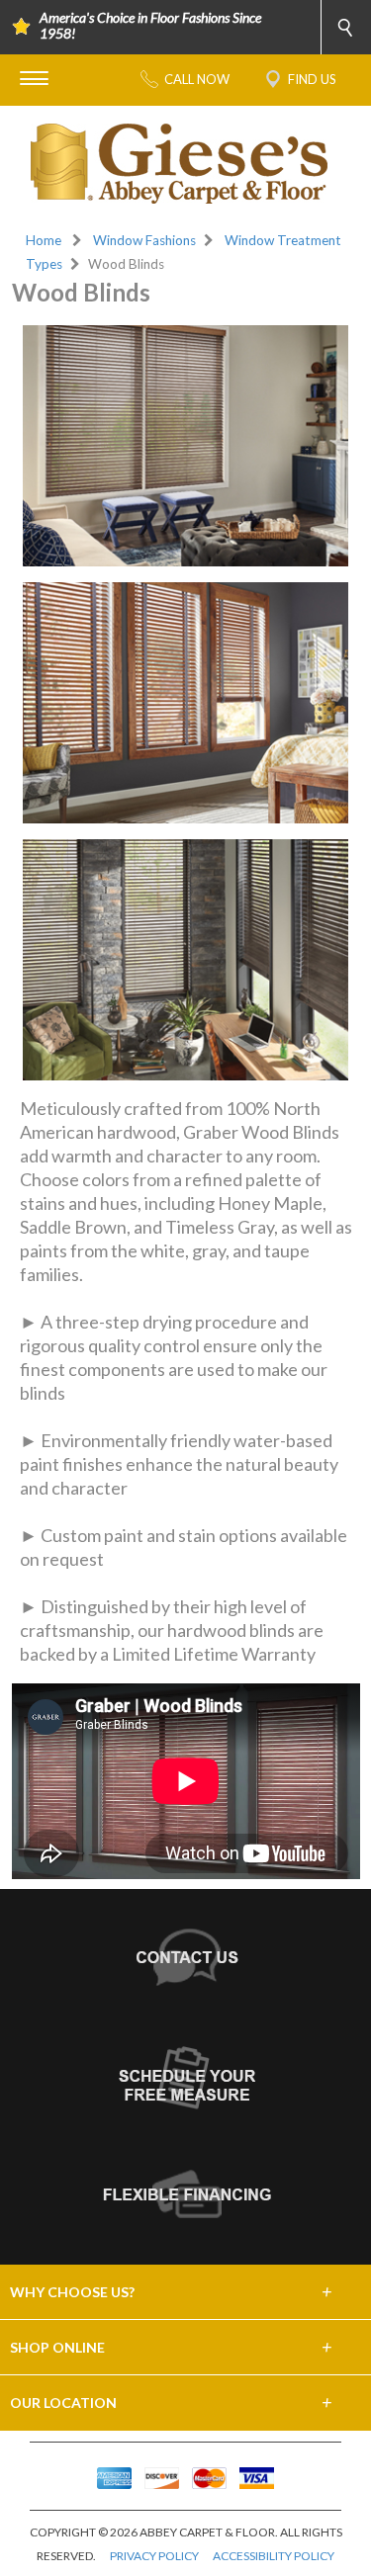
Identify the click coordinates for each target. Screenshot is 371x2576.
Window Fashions (144, 240)
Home (44, 240)
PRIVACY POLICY (154, 2556)
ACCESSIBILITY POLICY (274, 2556)
